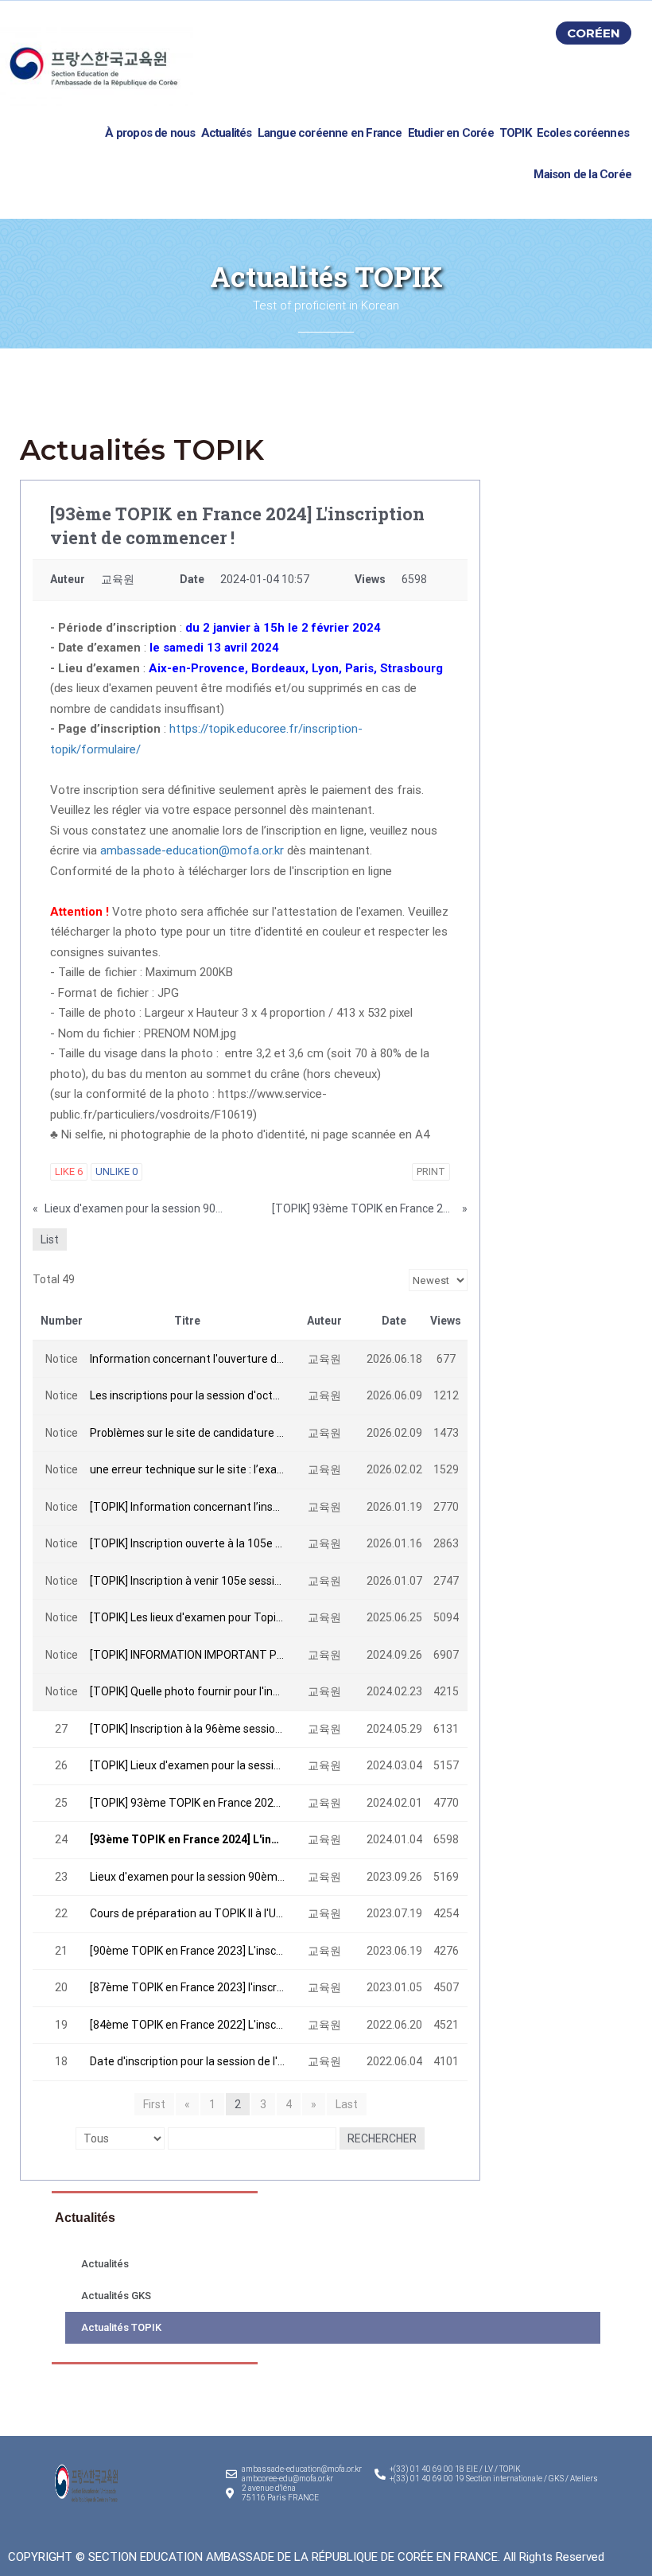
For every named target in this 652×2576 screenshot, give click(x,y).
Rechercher (382, 2138)
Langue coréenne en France (330, 133)
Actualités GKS (116, 2296)
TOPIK (515, 133)
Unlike (116, 1171)
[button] (594, 33)
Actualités (227, 133)
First (154, 2104)
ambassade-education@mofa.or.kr (192, 850)
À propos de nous (150, 133)
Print (431, 1171)
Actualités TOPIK (121, 2327)
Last (347, 2104)
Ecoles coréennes (583, 133)
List (50, 1239)
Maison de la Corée (582, 174)
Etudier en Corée (451, 133)
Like (69, 1171)
